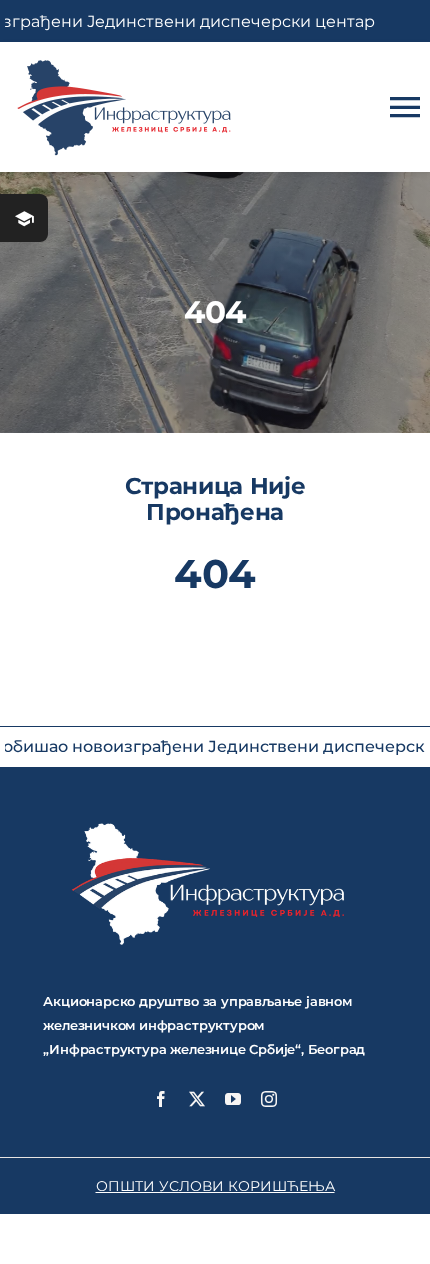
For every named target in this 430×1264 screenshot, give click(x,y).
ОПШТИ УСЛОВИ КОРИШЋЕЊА (215, 1186)
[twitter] (197, 1099)
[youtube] (233, 1099)
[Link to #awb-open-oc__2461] (24, 218)
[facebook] (161, 1099)
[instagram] (269, 1099)
